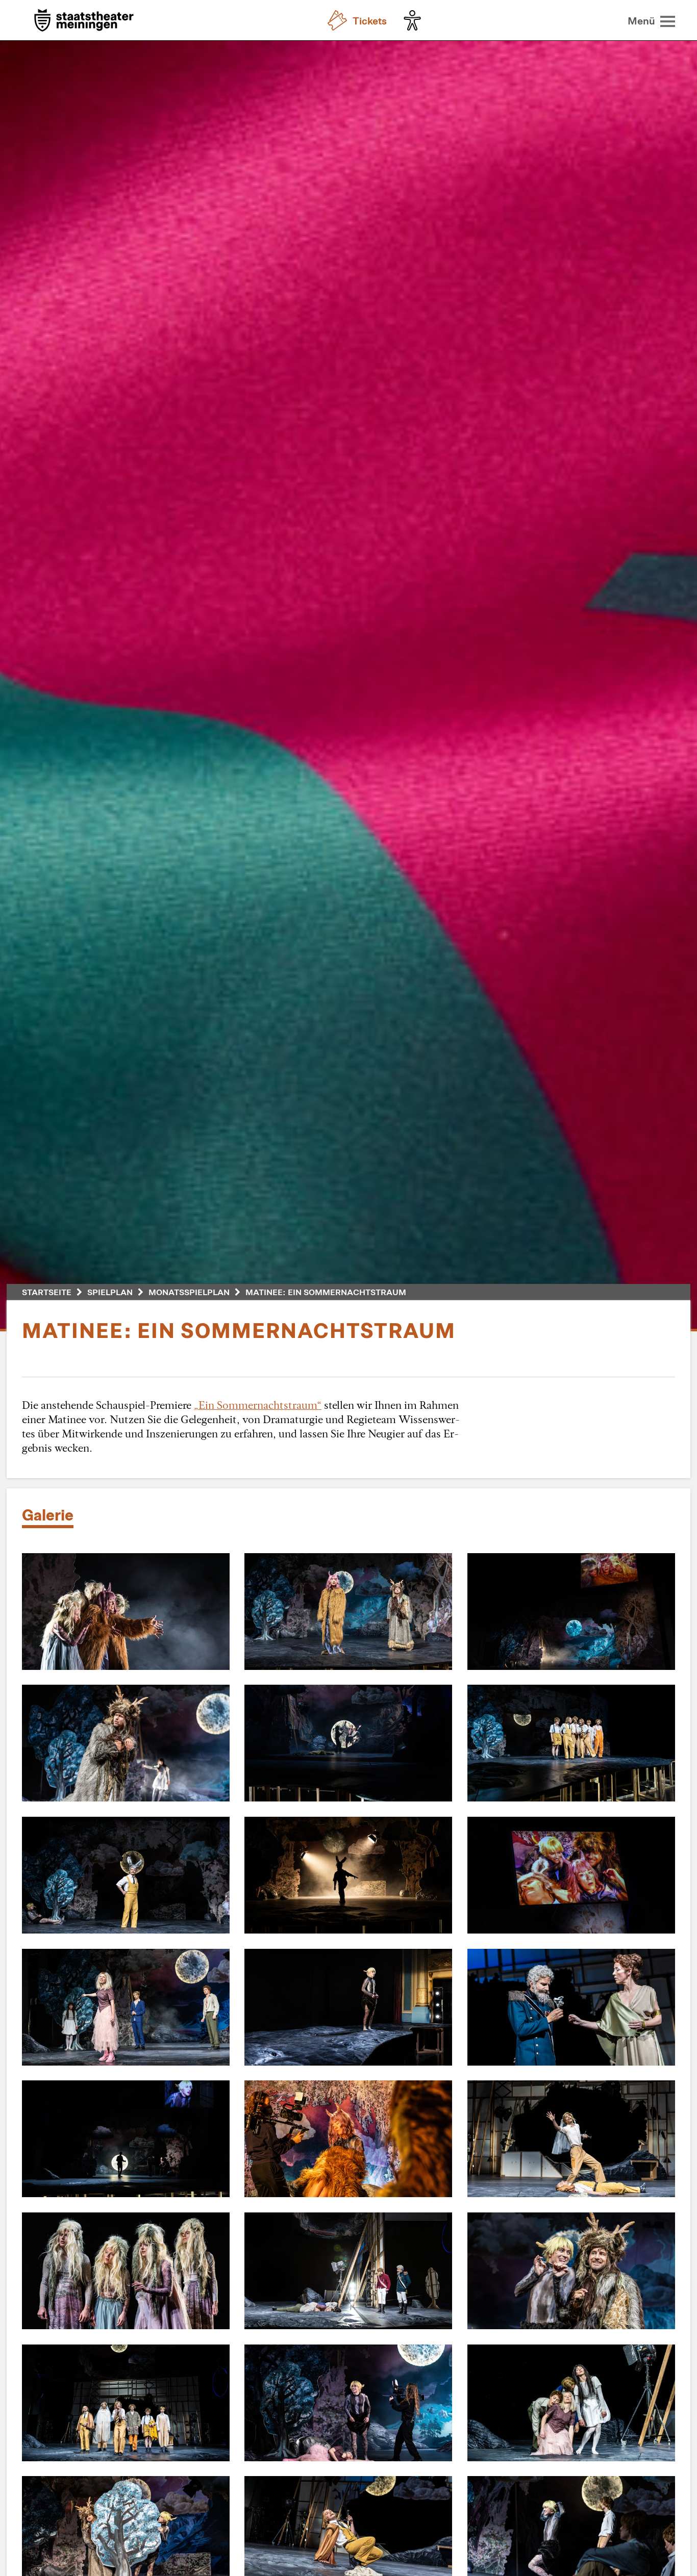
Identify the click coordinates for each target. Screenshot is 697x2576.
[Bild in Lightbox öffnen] (126, 1612)
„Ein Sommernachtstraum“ (258, 1405)
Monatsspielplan (189, 1292)
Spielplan (110, 1292)
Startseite (47, 1292)
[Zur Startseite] (84, 21)
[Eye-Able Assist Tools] (415, 20)
